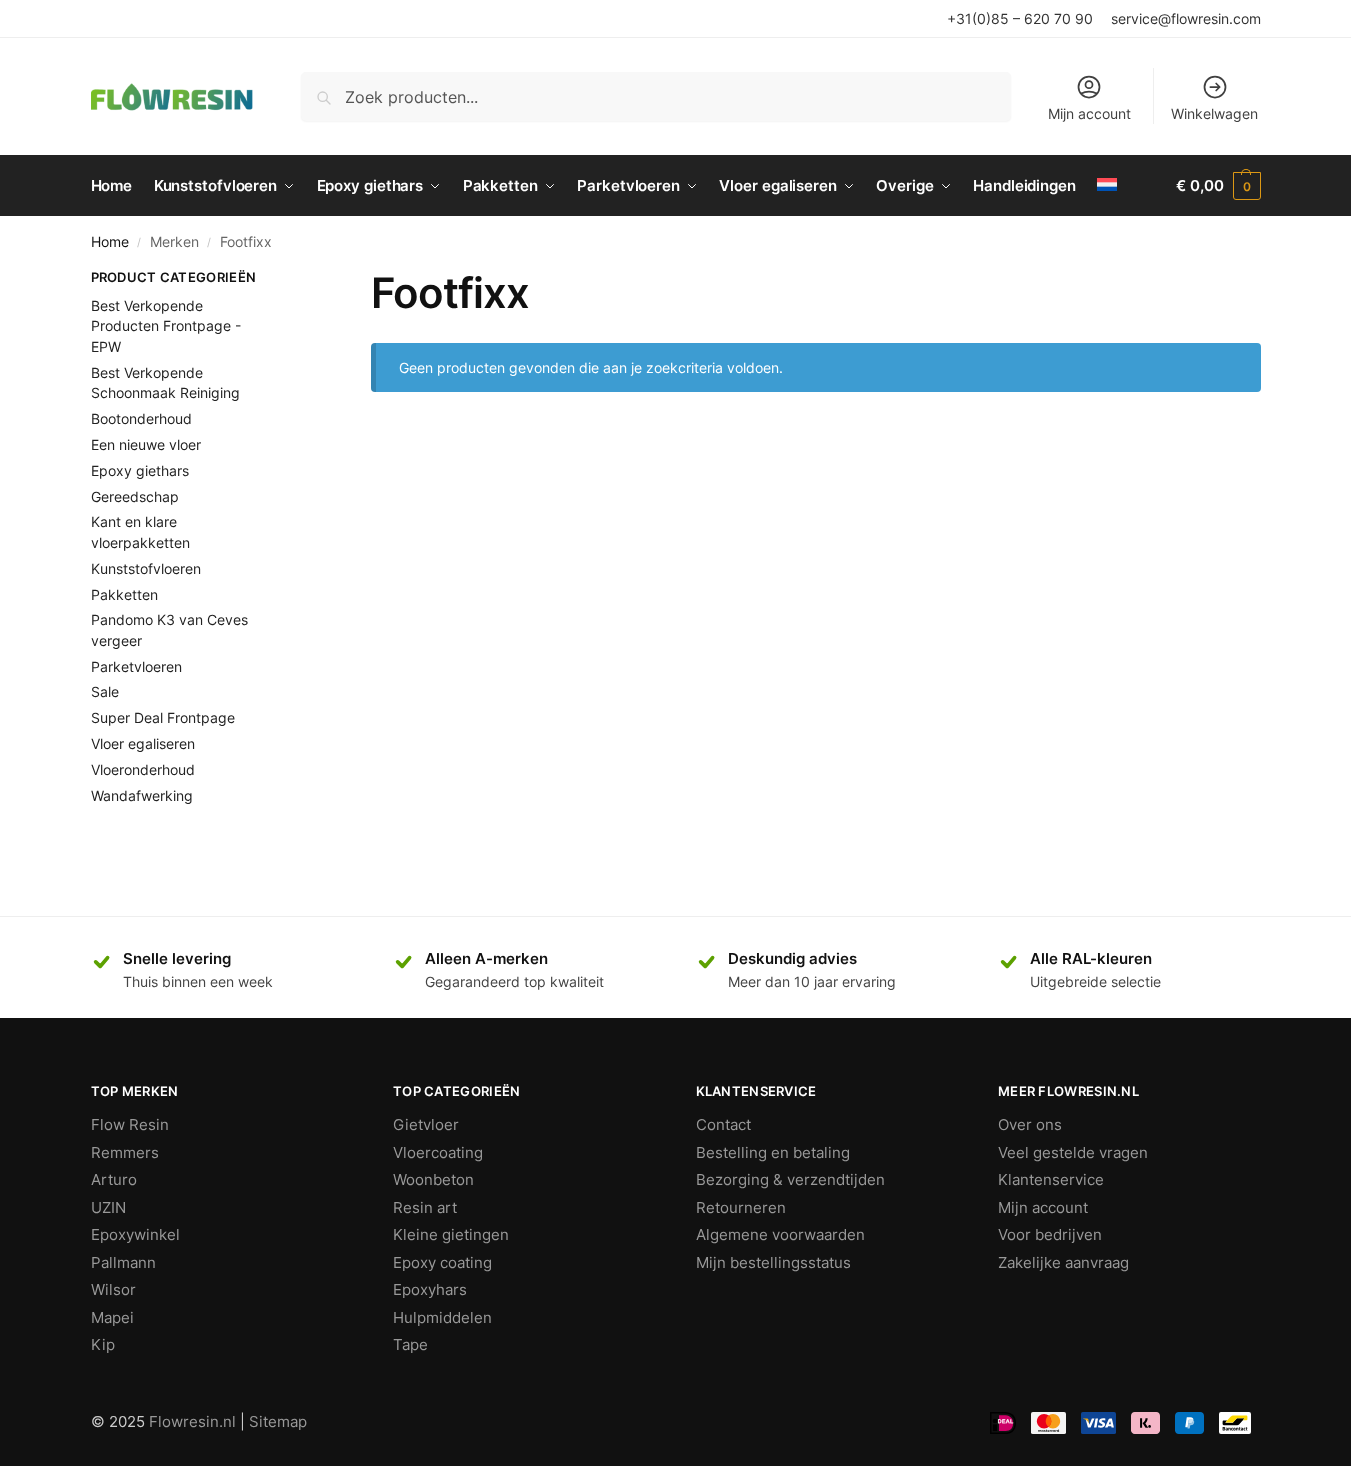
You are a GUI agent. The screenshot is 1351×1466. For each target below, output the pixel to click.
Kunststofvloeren (146, 568)
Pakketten (124, 594)
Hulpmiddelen (442, 1317)
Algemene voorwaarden (780, 1234)
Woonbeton (433, 1179)
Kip (103, 1344)
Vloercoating (438, 1152)
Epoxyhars (430, 1289)
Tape (410, 1344)
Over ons (1030, 1124)
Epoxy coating (442, 1262)
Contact (723, 1124)
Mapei (112, 1317)
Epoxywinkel (135, 1234)
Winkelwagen (1214, 113)
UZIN (108, 1207)
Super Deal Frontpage (163, 717)
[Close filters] (295, 280)
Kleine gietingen (451, 1234)
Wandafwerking (142, 795)
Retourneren (741, 1207)
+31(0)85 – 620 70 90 (1020, 18)
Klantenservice (1051, 1179)
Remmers (125, 1152)
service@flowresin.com (1186, 18)
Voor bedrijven (1050, 1234)
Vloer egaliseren (143, 743)
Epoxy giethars (140, 470)
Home (110, 242)
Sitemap (278, 1421)
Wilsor (113, 1289)
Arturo (114, 1179)
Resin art (425, 1207)
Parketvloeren (136, 666)
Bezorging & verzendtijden (790, 1179)
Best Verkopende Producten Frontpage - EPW (166, 326)
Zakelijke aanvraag (1063, 1262)
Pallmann (123, 1262)
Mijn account (1089, 113)
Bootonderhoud (141, 418)
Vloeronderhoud (143, 769)
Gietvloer (426, 1124)
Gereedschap (135, 496)
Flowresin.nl (192, 1421)
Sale (105, 691)
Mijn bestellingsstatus (773, 1262)
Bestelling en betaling (773, 1152)
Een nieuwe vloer (146, 444)
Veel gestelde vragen (1073, 1152)
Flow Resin (130, 1124)
